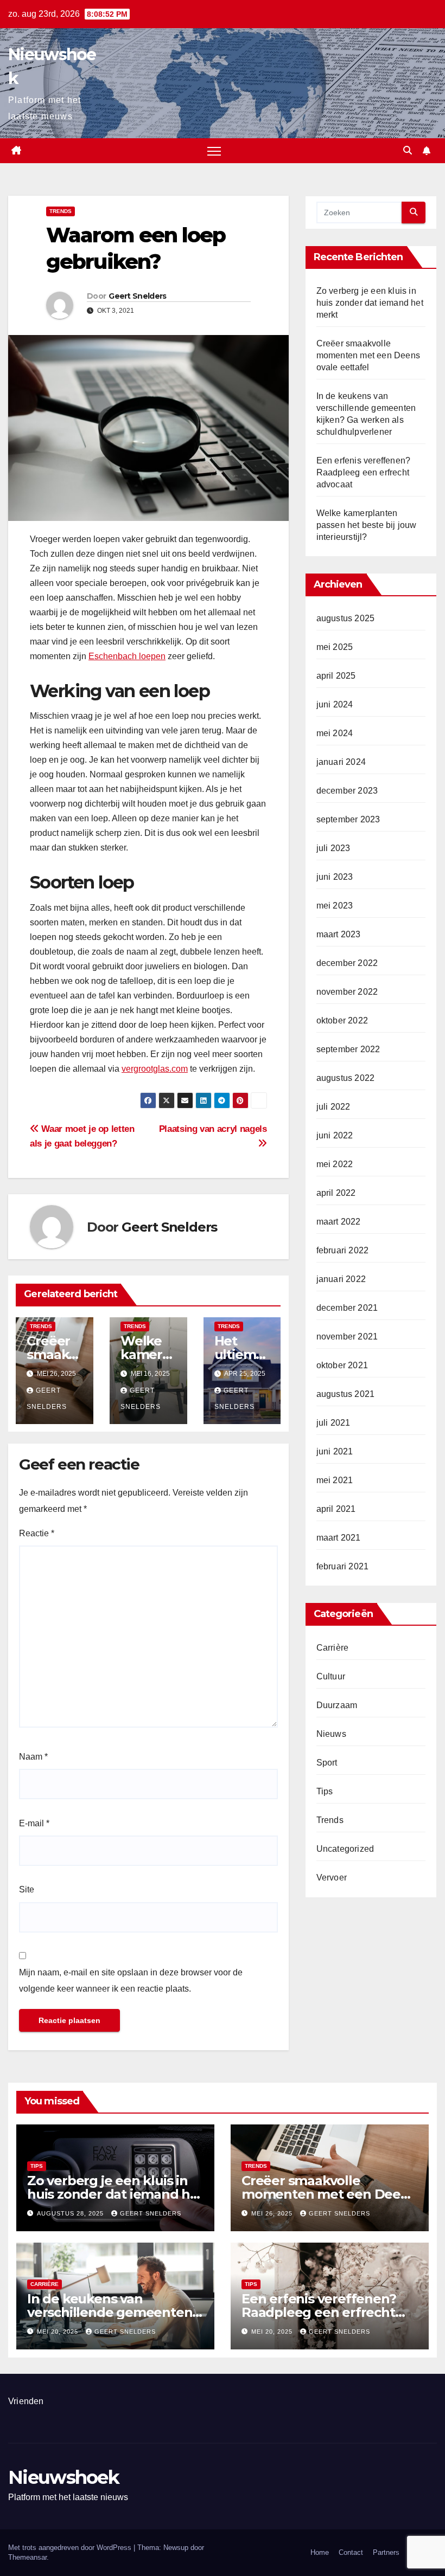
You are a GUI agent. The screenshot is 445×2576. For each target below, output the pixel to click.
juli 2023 (333, 848)
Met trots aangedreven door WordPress (71, 2548)
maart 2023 (339, 934)
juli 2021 (333, 1423)
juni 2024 (335, 704)
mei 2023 (335, 906)
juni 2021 (335, 1451)
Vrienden (26, 2401)
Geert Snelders (137, 296)
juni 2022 (335, 1135)
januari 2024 (341, 762)
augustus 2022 (346, 1078)
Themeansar (27, 2557)
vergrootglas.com (155, 1069)
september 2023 (348, 819)
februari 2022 (343, 1250)
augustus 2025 (346, 618)
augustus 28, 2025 (71, 2213)
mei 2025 (335, 647)
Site (27, 1889)
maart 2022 (339, 1222)
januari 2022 (341, 1279)
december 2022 (347, 963)
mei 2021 (335, 1480)
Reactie (37, 1533)
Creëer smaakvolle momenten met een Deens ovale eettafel (368, 355)
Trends (61, 211)
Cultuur (331, 1676)
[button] (408, 150)
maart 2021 (339, 1538)
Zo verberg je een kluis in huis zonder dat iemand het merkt (370, 303)
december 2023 (347, 791)
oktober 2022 (342, 1020)
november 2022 (347, 992)
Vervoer (332, 1878)
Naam (33, 1757)
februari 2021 (343, 1566)
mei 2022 (335, 1164)
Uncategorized (345, 1849)
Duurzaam (337, 1705)
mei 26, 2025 (273, 2213)
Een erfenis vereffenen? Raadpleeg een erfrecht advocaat (364, 472)
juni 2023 (335, 877)
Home (320, 2552)
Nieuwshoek (63, 2477)
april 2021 (336, 1509)
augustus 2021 (346, 1394)
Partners (386, 2552)
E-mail (34, 1823)
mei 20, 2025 (59, 2332)
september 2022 (348, 1049)
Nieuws (331, 1734)
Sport (327, 1763)
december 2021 (347, 1308)
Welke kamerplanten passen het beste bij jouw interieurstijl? (367, 525)
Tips (325, 1791)
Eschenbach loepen (127, 656)
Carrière (333, 1648)
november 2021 (347, 1337)
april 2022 (336, 1193)
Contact (351, 2552)
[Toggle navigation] (214, 151)
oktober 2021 (342, 1365)
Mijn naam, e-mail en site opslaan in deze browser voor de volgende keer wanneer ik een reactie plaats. (131, 1981)
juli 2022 (333, 1107)
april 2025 (336, 676)
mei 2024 (335, 733)
